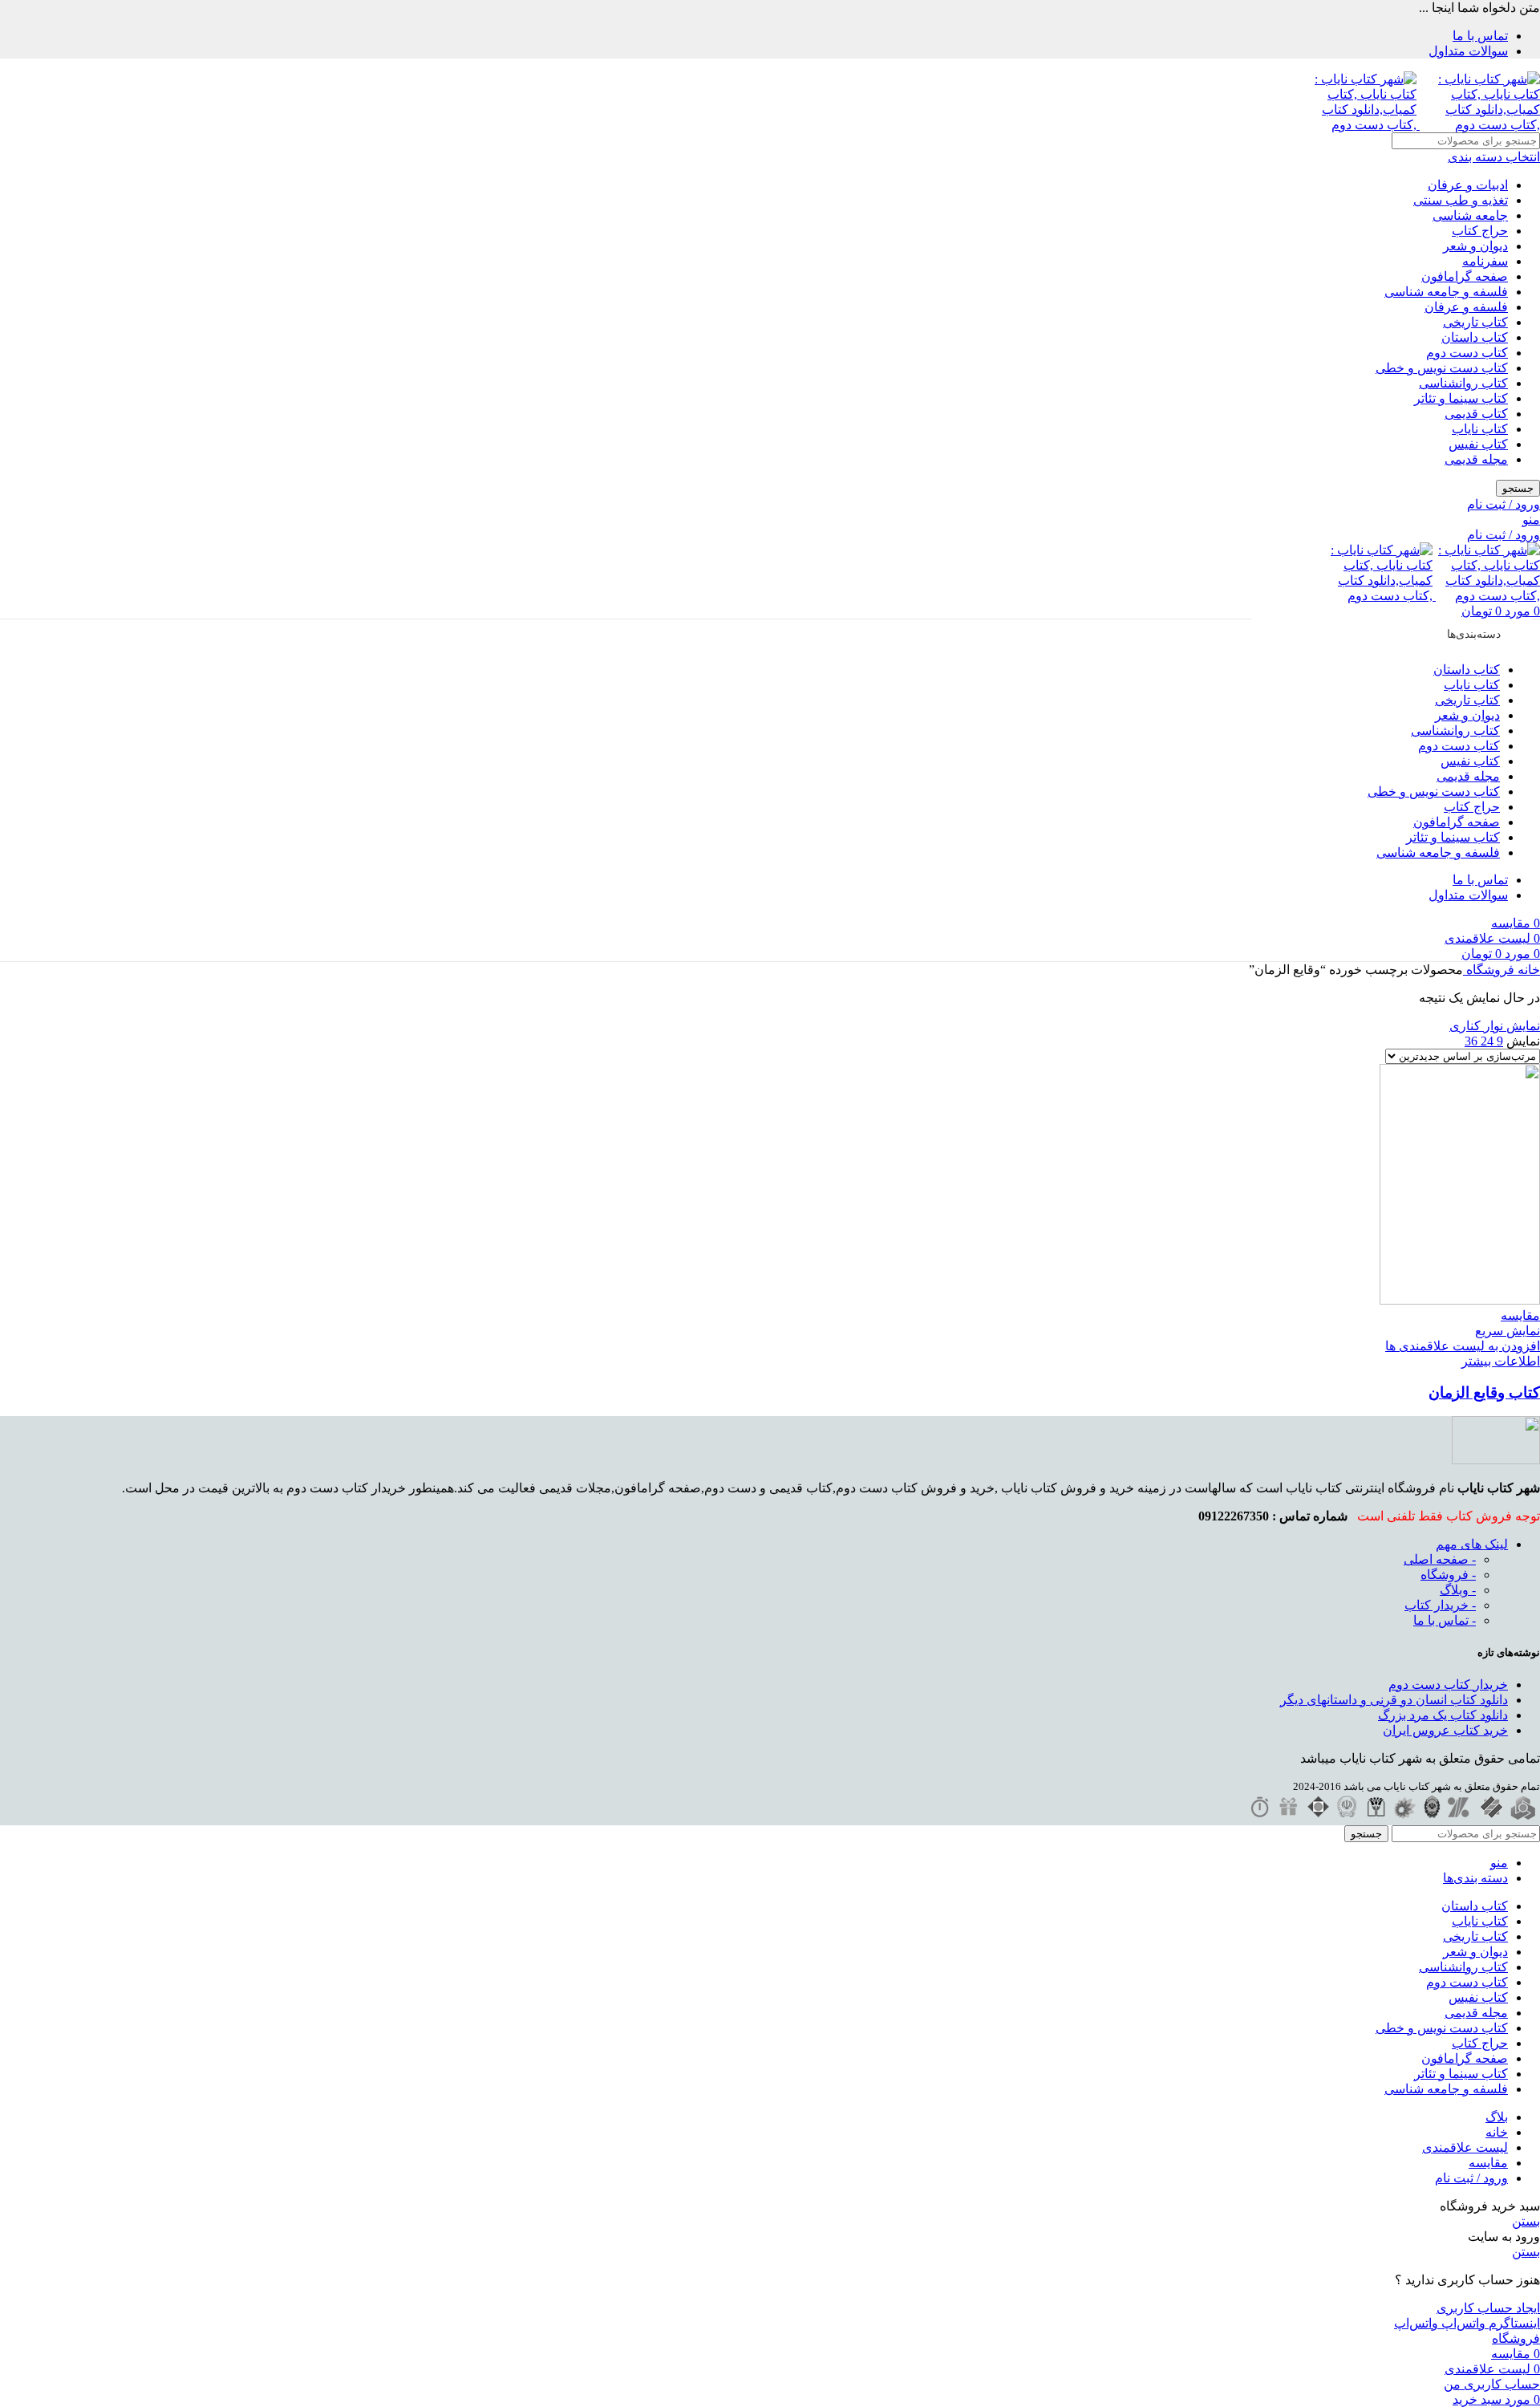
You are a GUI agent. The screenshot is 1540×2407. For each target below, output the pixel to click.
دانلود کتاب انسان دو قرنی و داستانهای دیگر (1394, 1700)
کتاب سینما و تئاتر (1461, 398)
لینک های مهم (1472, 1544)
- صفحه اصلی (1440, 1559)
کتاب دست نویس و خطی (1442, 368)
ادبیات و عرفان (1468, 185)
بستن (1526, 2221)
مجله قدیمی (1476, 459)
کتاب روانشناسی (1463, 383)
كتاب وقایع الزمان (1484, 1392)
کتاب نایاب (1480, 429)
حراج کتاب (1480, 231)
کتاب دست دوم (1467, 353)
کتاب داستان (1475, 337)
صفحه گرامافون (1465, 276)
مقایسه (1488, 2163)
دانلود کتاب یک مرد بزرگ (1443, 1715)
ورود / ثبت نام (1471, 2178)
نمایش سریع (1508, 1331)
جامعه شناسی (1470, 215)
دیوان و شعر (1475, 246)
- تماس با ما (1445, 1620)
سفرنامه (1485, 261)
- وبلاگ (1458, 1590)
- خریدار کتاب (1440, 1605)
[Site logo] (1478, 125)
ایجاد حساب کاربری (1488, 2308)
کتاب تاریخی (1475, 322)
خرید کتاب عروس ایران (1445, 1730)
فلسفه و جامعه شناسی (1446, 292)
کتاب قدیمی (1476, 414)
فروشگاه (1489, 970)
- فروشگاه (1448, 1575)
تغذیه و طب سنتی (1461, 200)
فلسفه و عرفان (1466, 307)
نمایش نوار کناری (1495, 1026)
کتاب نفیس (1478, 444)
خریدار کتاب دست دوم (1448, 1684)
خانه (1527, 970)
